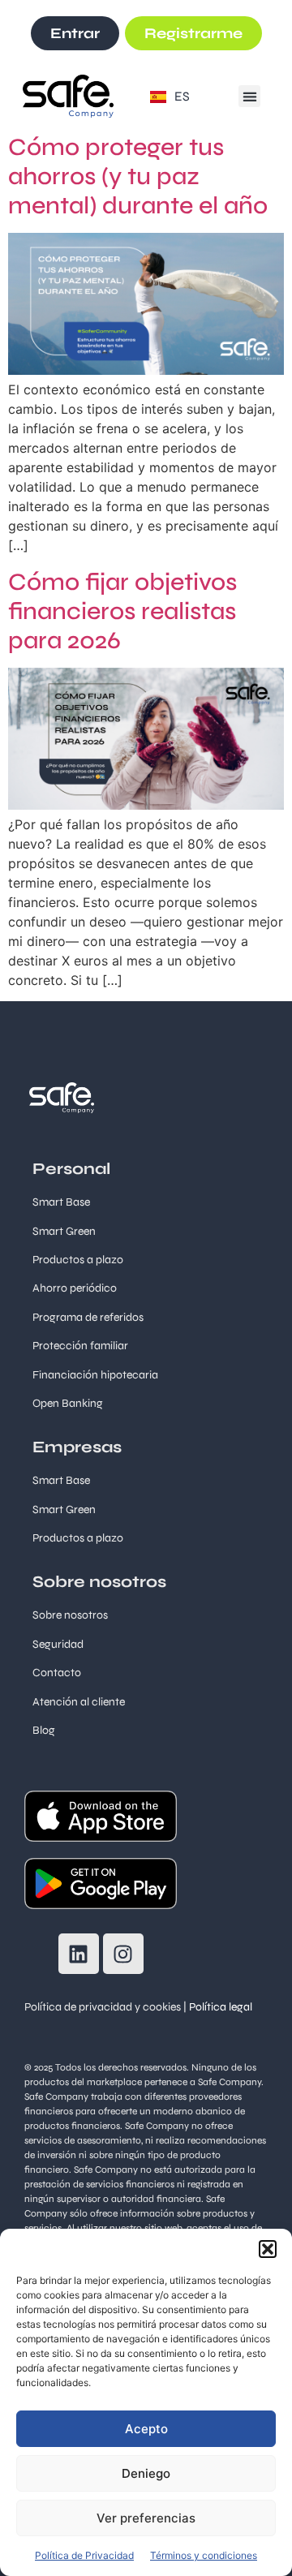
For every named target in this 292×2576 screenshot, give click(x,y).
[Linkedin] (79, 1954)
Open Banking (68, 1403)
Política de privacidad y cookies (103, 2007)
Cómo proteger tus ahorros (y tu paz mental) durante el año (138, 176)
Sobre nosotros (70, 1615)
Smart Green (64, 1231)
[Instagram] (123, 1954)
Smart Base (61, 1202)
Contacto (57, 1673)
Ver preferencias (146, 2518)
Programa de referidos (88, 1317)
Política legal (221, 2007)
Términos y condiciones (204, 2555)
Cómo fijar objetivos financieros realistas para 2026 (122, 611)
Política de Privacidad (84, 2555)
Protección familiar (80, 1346)
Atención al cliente (79, 1702)
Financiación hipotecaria (95, 1375)
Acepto (146, 2429)
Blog (44, 1730)
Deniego (146, 2473)
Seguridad (58, 1644)
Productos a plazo (78, 1538)
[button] (268, 2249)
